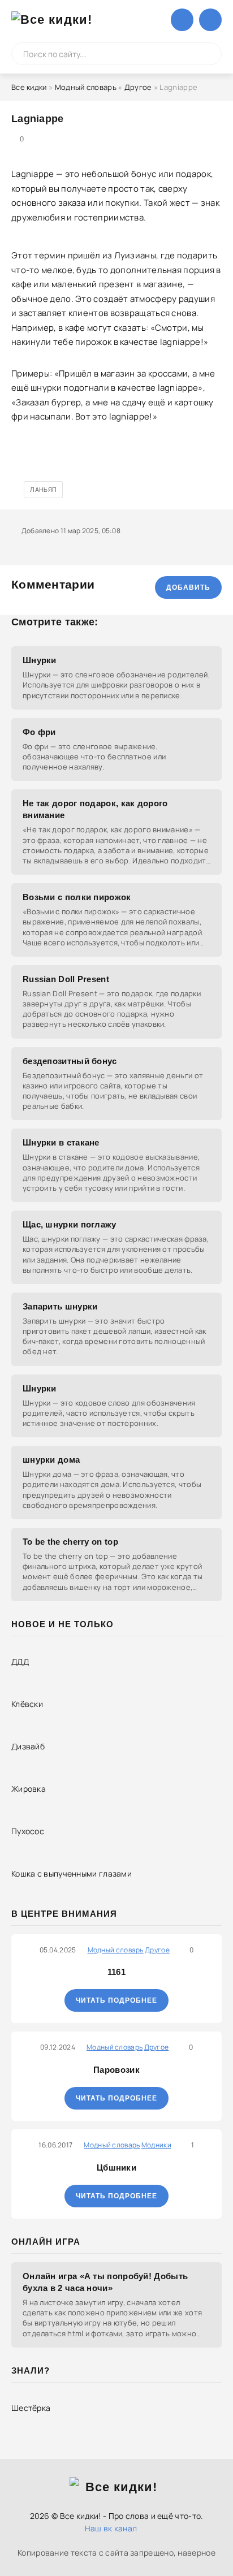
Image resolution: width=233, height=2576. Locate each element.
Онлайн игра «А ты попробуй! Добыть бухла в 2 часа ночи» (105, 2282)
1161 (116, 1972)
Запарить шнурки (60, 1306)
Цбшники (116, 2167)
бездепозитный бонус (70, 1061)
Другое (138, 87)
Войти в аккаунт (182, 20)
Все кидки (29, 87)
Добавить (188, 587)
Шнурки (40, 660)
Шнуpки (40, 1388)
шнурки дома (51, 1460)
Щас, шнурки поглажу (70, 1224)
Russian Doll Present (66, 979)
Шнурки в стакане (61, 1142)
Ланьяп (43, 489)
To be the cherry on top (70, 1542)
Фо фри (39, 732)
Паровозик (116, 2070)
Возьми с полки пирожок (77, 897)
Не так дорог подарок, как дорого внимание (95, 809)
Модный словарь (86, 87)
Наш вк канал (111, 2528)
